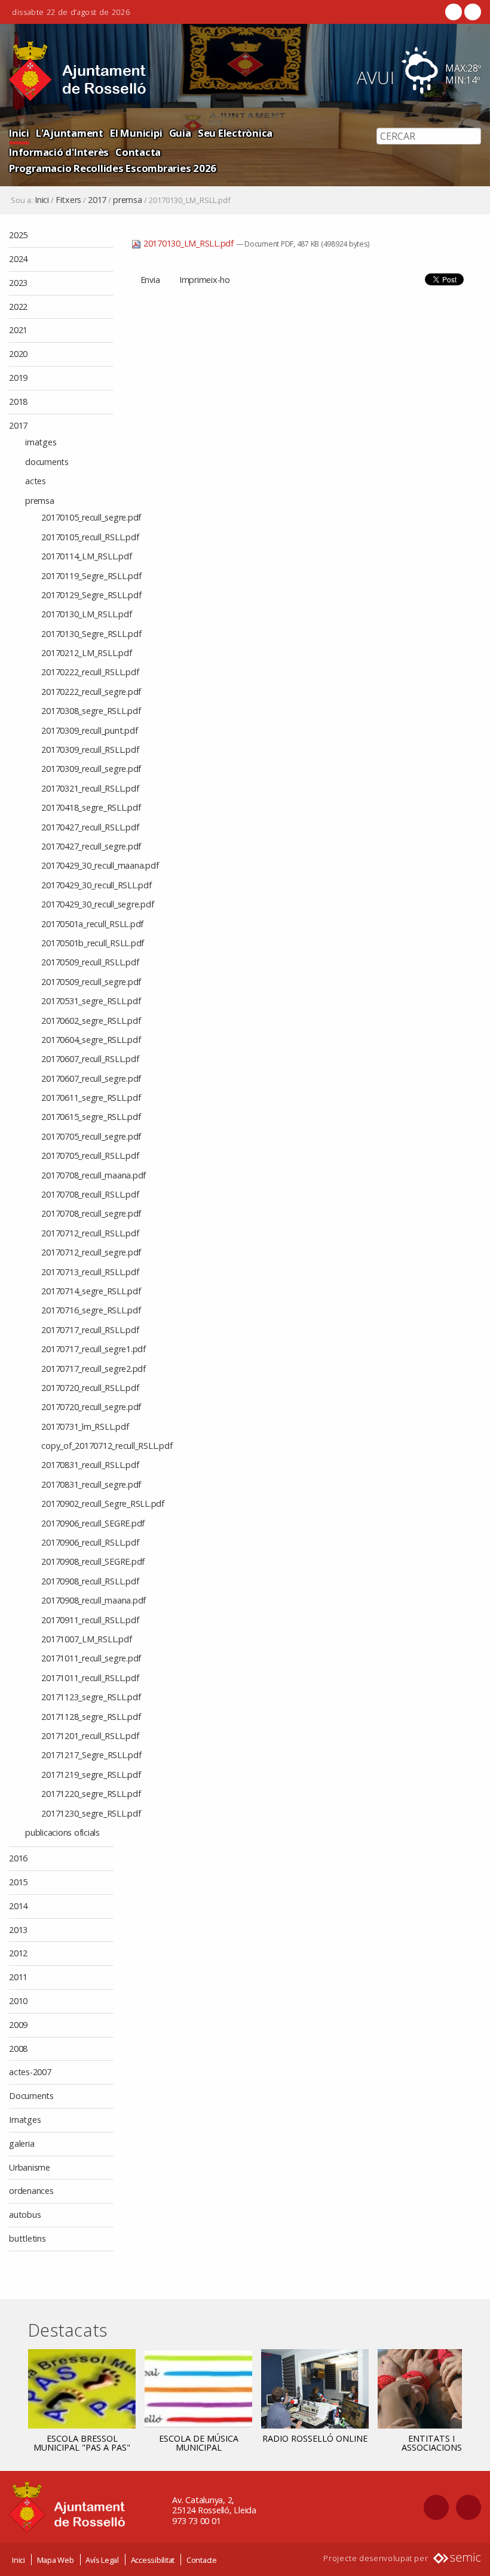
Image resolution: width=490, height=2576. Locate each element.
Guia (180, 133)
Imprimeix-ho (205, 280)
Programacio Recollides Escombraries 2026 (113, 168)
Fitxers (68, 200)
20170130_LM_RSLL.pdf (189, 243)
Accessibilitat (153, 2560)
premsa (128, 200)
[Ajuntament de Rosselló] (78, 71)
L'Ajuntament (70, 133)
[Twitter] (471, 12)
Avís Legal (102, 2560)
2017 (97, 200)
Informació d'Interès (59, 152)
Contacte (202, 2560)
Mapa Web (56, 2560)
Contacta (138, 152)
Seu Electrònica (235, 133)
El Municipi (136, 133)
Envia (150, 280)
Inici (19, 133)
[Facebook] (454, 12)
